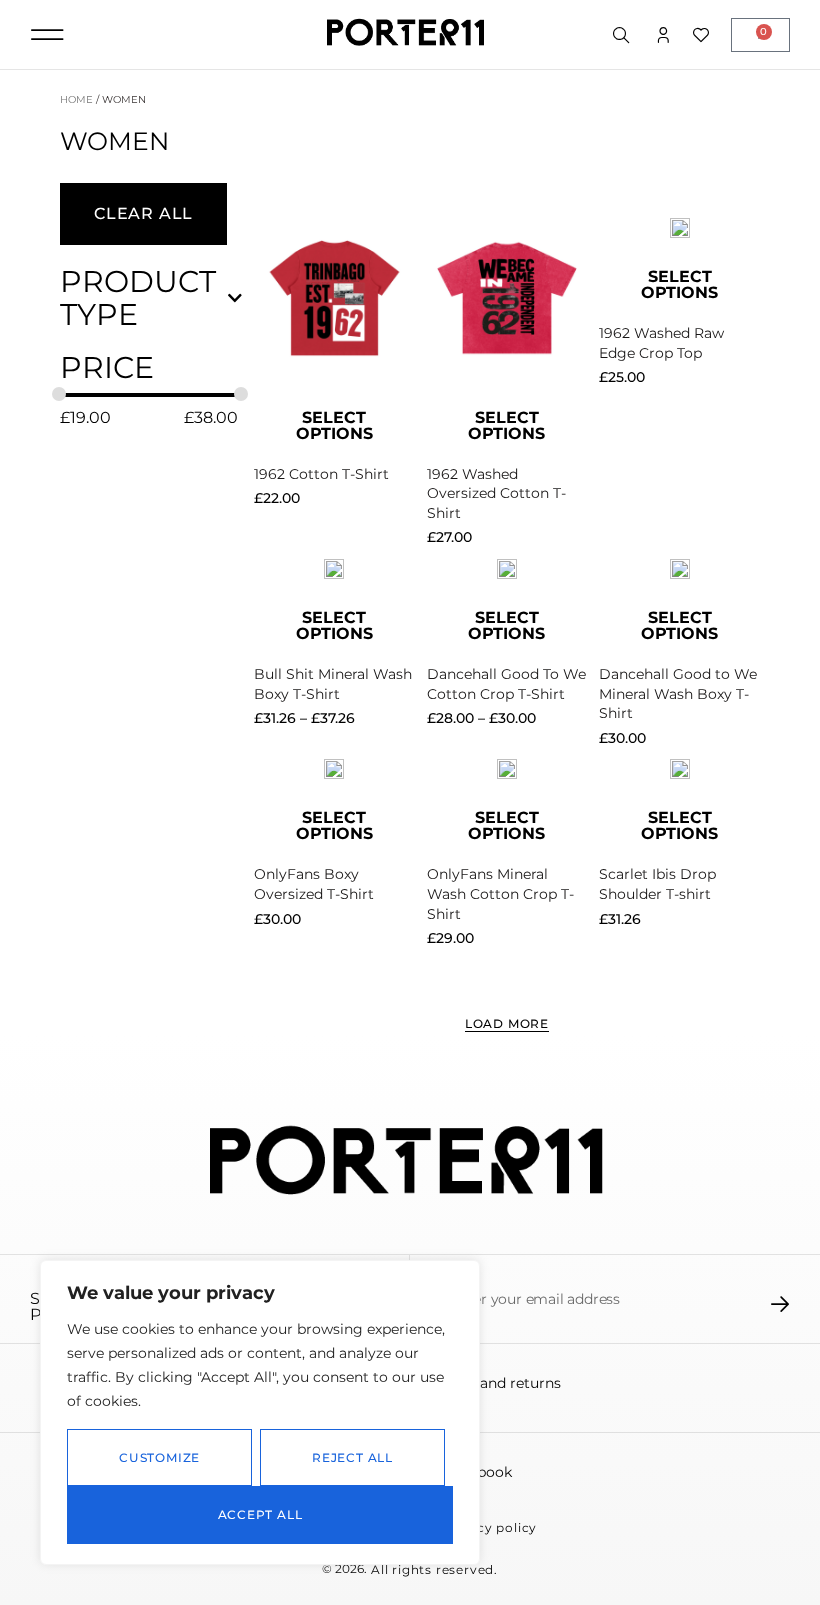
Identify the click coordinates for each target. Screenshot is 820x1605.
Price (107, 367)
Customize (159, 1457)
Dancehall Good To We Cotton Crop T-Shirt (506, 684)
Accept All (260, 1514)
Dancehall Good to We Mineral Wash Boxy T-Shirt (678, 693)
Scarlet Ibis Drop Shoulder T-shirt (657, 884)
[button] (47, 34)
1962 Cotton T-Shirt (321, 474)
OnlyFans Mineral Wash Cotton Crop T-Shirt (500, 893)
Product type (138, 298)
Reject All (352, 1457)
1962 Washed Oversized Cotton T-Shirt (496, 493)
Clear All (143, 213)
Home (76, 99)
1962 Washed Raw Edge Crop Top (661, 343)
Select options (334, 425)
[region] (260, 1412)
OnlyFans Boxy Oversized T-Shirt (314, 884)
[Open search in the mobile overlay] (623, 36)
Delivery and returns (489, 1383)
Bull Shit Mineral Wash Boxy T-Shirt (333, 684)
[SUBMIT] (780, 1304)
